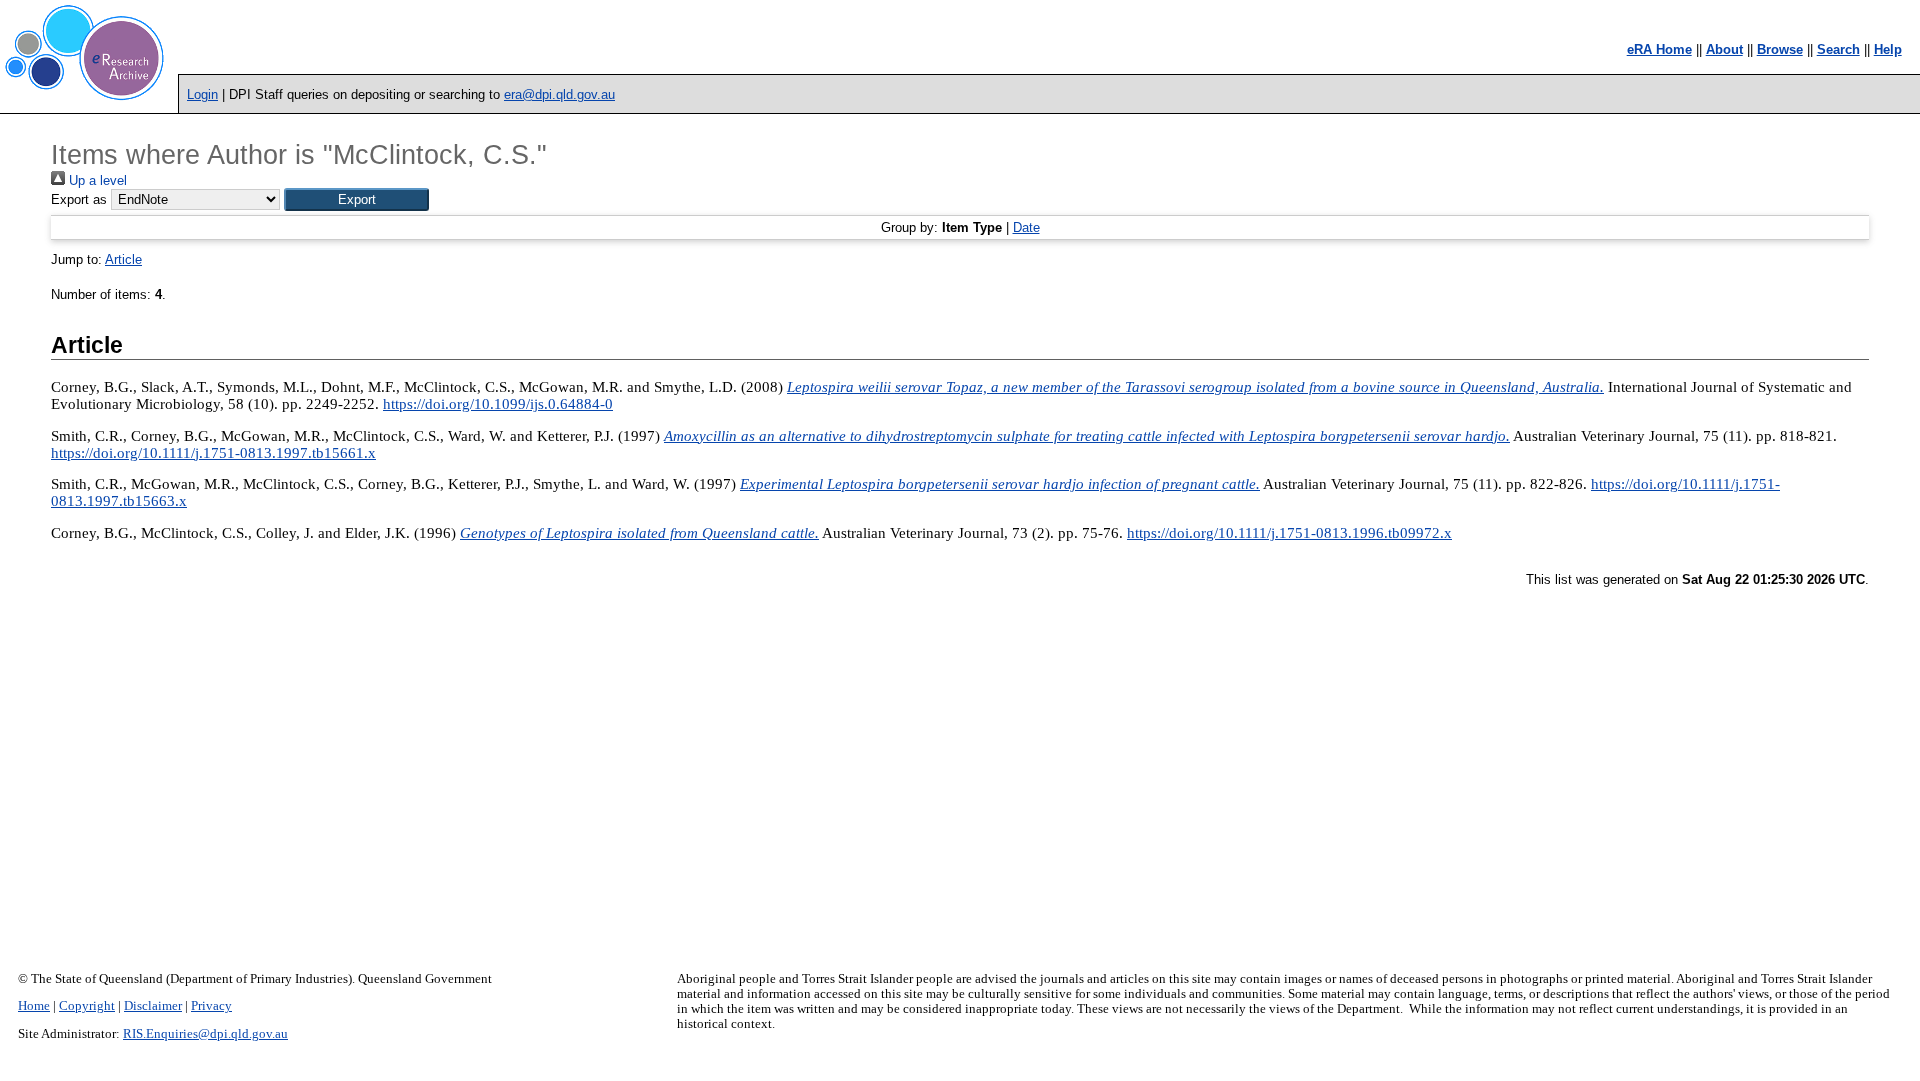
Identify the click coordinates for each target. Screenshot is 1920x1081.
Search (1838, 49)
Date (1026, 227)
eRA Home (1659, 49)
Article (123, 259)
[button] (356, 199)
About (1724, 49)
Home (34, 1006)
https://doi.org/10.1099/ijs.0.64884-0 (498, 404)
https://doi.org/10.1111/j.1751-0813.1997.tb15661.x (213, 453)
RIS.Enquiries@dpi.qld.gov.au (205, 1034)
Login (202, 94)
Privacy (211, 1006)
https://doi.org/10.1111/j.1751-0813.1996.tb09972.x (1289, 533)
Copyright (87, 1006)
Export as (79, 199)
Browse (1780, 49)
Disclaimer (153, 1006)
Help (1888, 49)
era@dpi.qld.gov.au (559, 94)
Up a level (96, 180)
